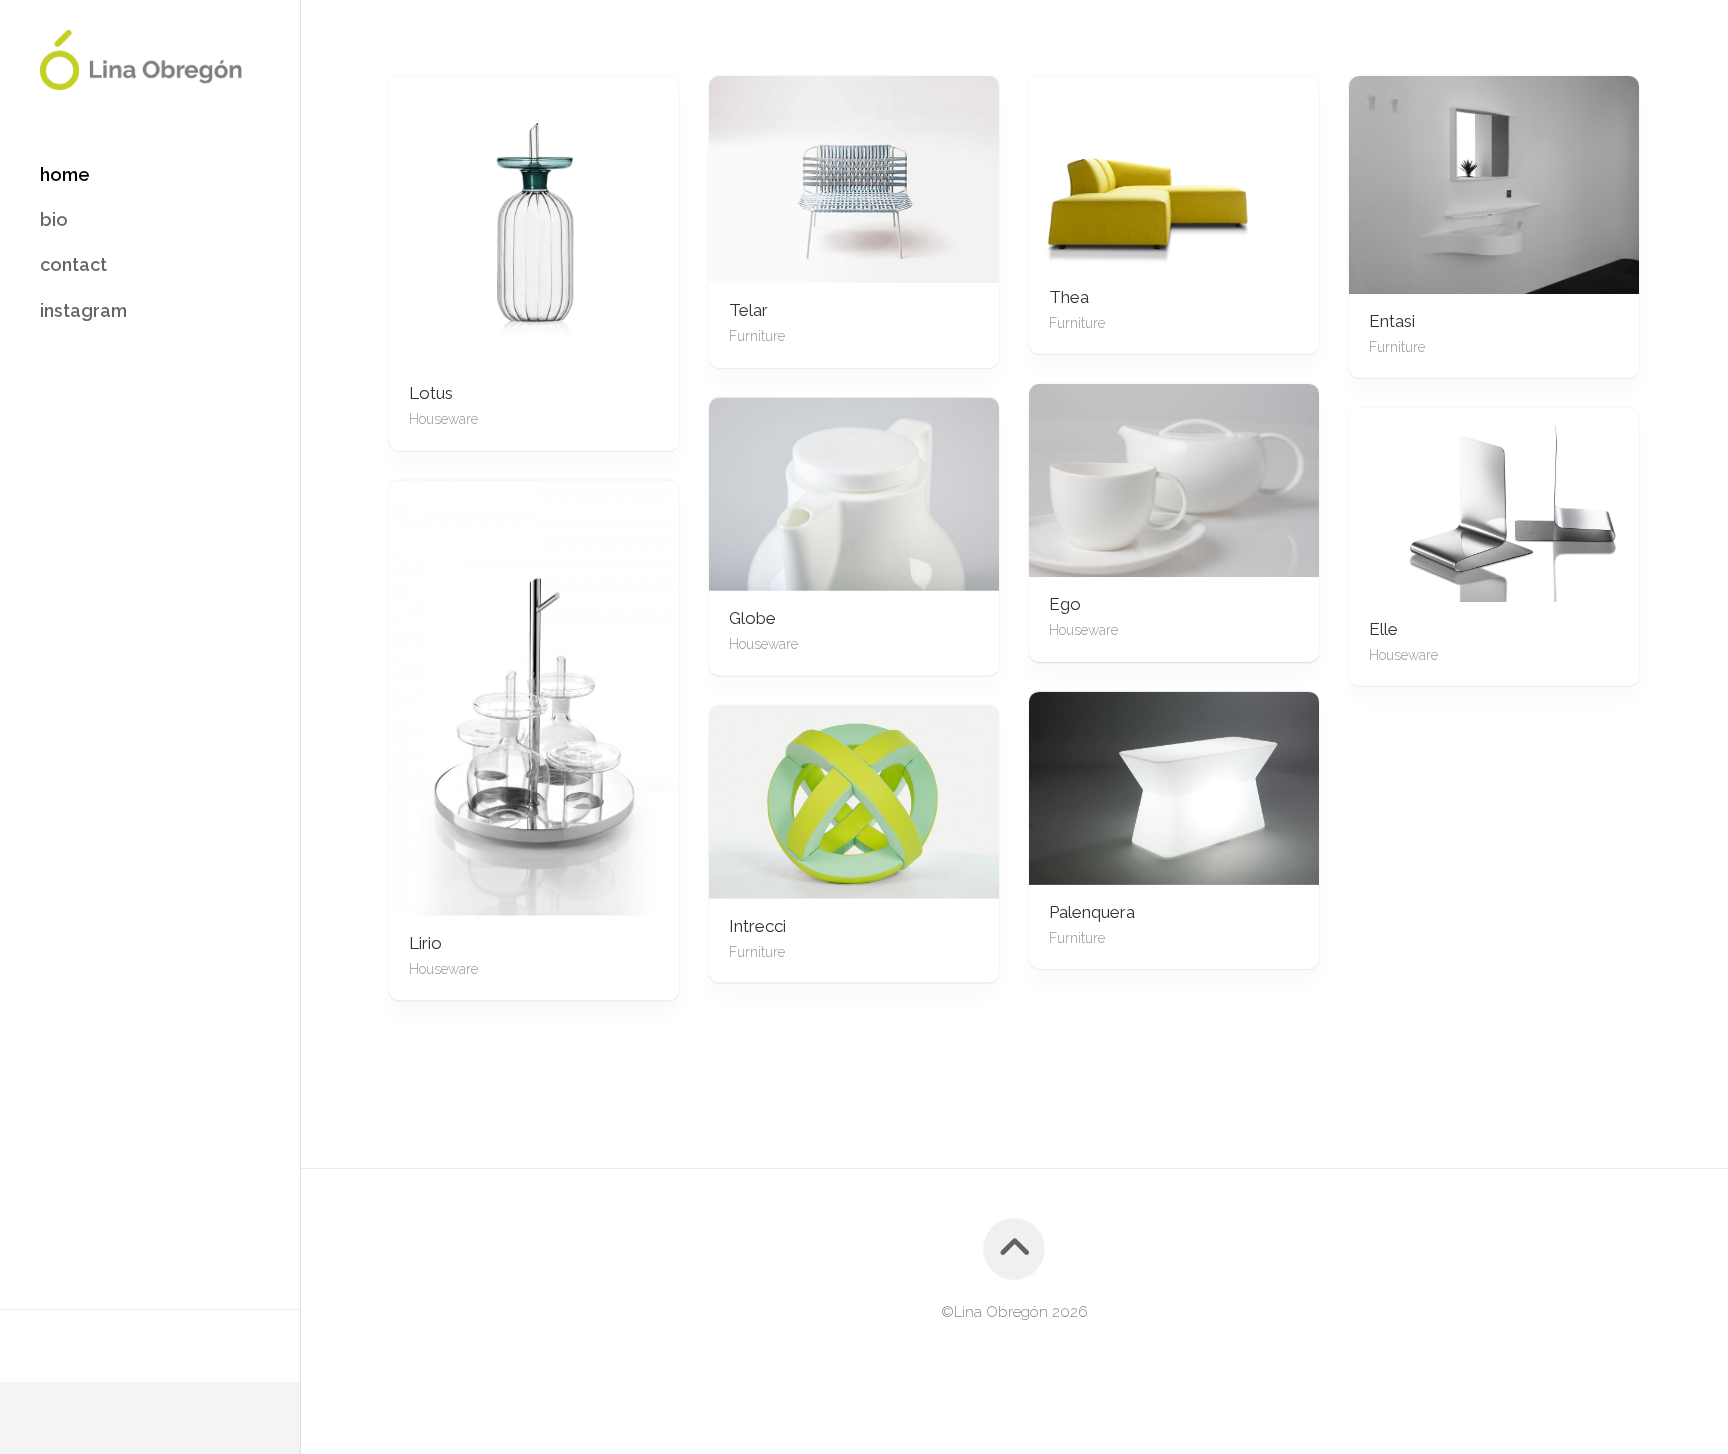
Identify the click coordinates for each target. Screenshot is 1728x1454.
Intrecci (757, 925)
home (65, 174)
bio (54, 219)
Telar (748, 310)
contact (73, 264)
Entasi (1392, 321)
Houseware (443, 419)
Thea (1069, 297)
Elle (1383, 629)
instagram (83, 310)
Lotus (431, 393)
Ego (1065, 604)
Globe (752, 618)
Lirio (425, 943)
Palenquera (1092, 912)
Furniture (757, 336)
